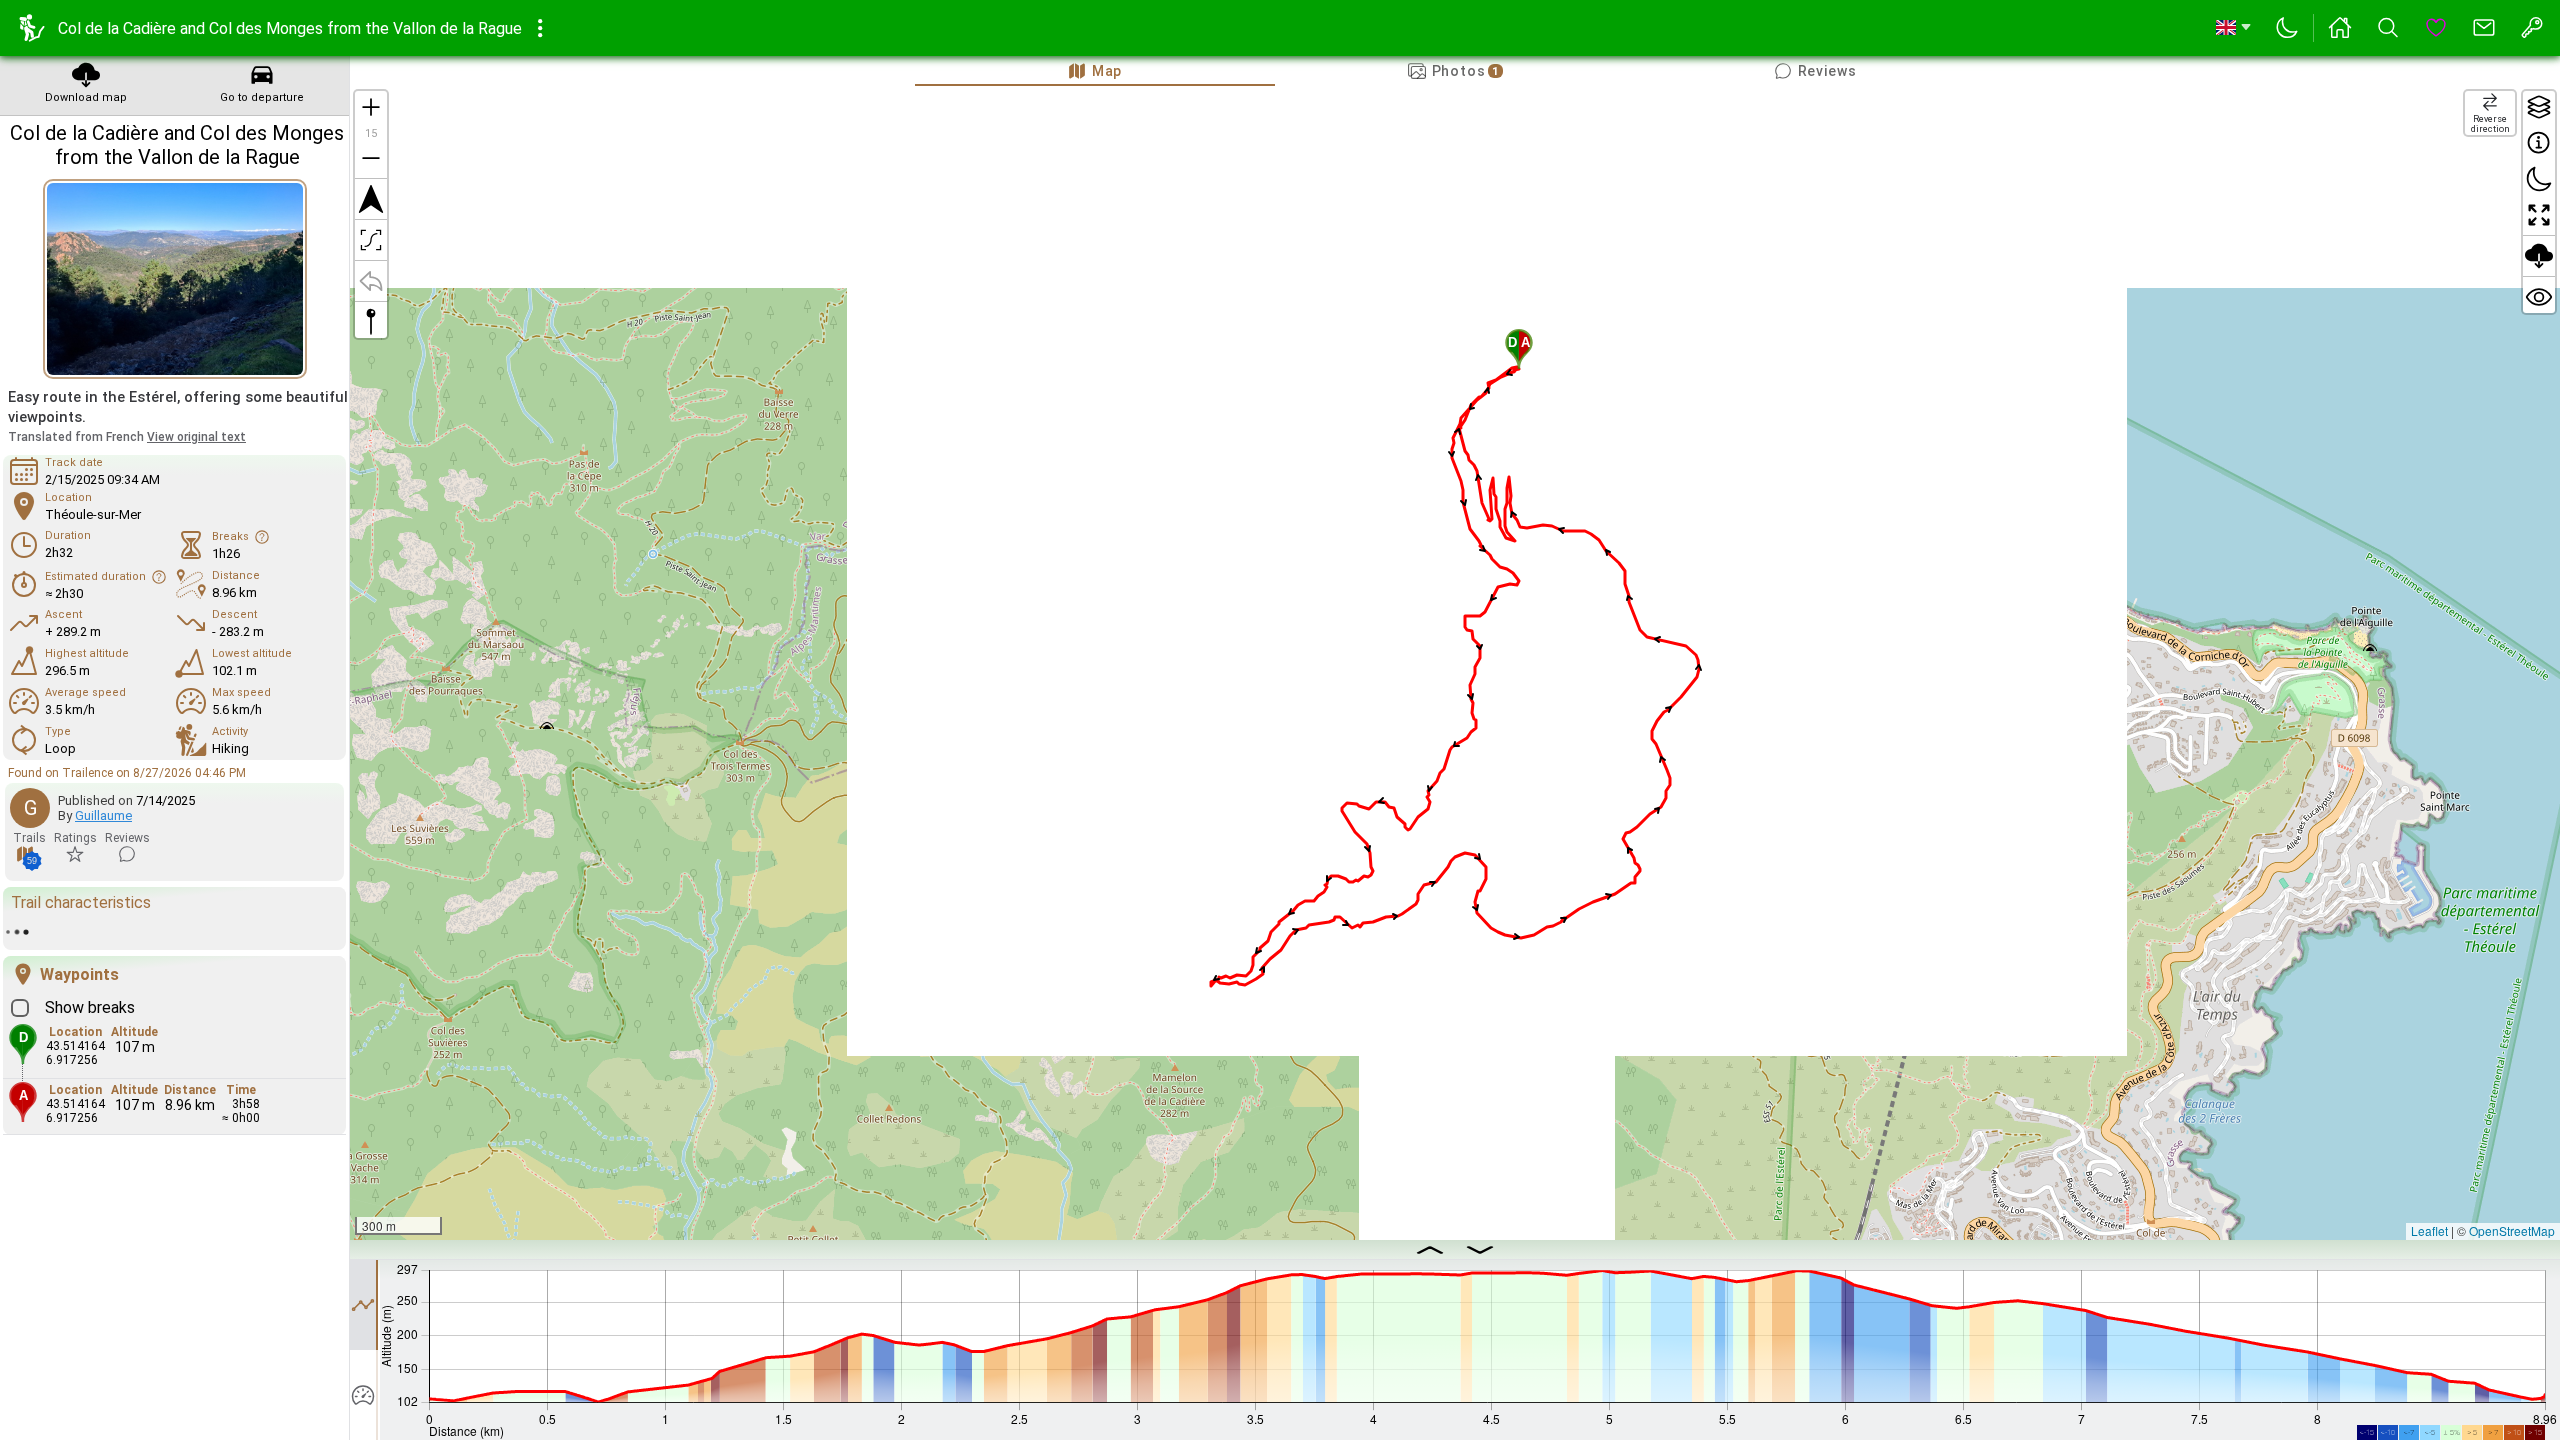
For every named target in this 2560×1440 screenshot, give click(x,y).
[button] (1519, 349)
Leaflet (2429, 1230)
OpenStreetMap (2512, 1230)
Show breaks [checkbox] (90, 995)
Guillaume (103, 815)
